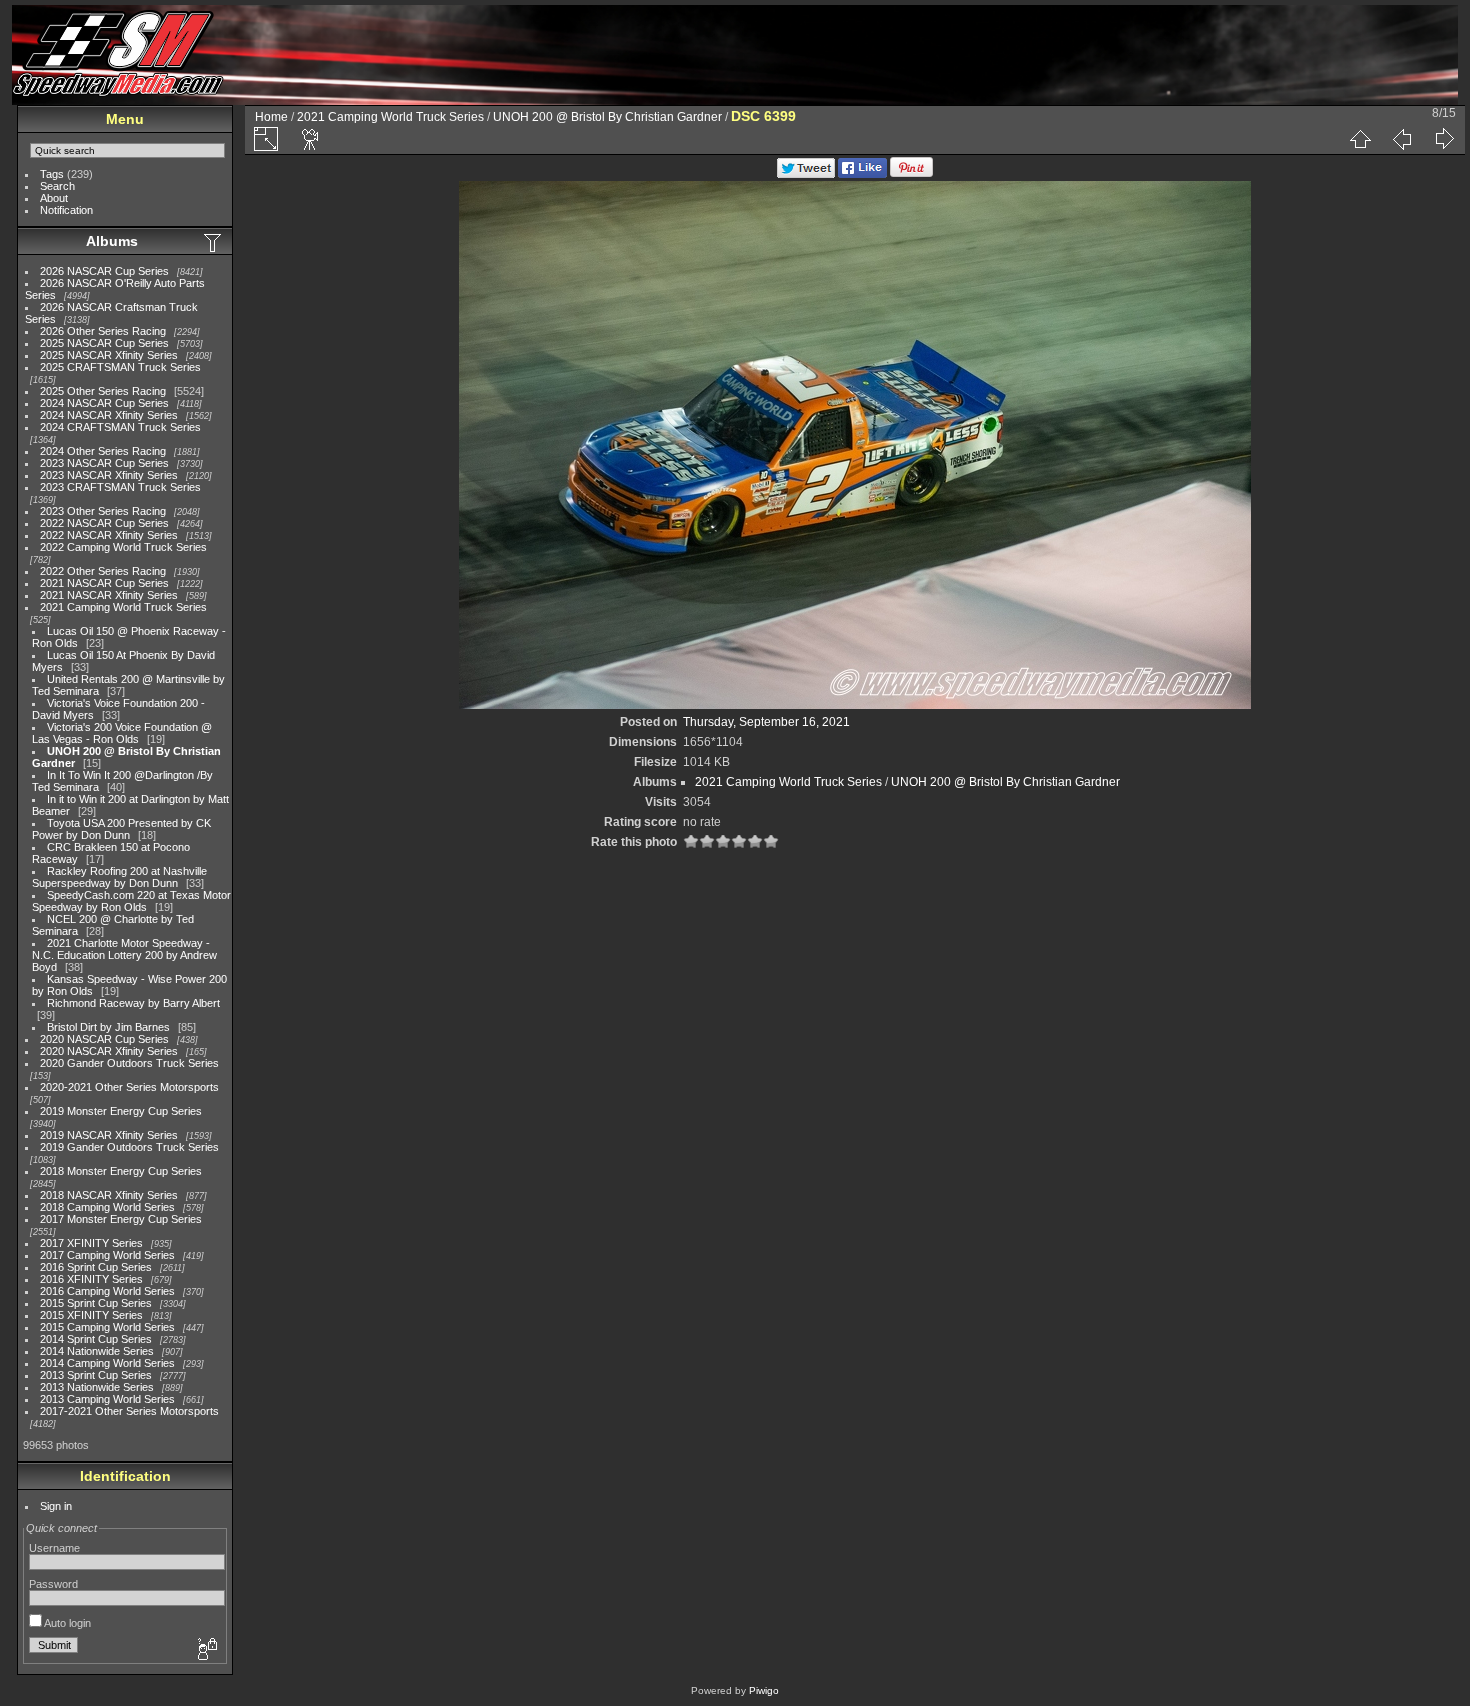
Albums (112, 241)
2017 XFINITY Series (91, 1243)
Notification (66, 210)
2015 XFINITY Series (91, 1315)
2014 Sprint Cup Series (96, 1339)
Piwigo (764, 1690)
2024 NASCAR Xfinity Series (109, 415)
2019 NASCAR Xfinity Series (109, 1135)
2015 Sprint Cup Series (96, 1303)
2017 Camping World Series (107, 1255)
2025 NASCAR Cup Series (104, 343)
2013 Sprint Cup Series (96, 1375)
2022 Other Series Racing (103, 571)
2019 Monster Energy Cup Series (121, 1111)
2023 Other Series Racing (103, 511)
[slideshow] (311, 139)
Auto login (66, 1623)
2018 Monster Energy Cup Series (121, 1171)
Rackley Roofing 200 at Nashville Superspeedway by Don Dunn (119, 877)
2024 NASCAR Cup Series (104, 403)
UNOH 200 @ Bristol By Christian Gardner (607, 117)
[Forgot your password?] (206, 1650)
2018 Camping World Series (107, 1207)
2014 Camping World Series (107, 1363)
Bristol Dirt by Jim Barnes (108, 1027)
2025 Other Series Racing (103, 391)
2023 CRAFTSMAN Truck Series (120, 487)
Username (54, 1548)
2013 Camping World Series (107, 1399)
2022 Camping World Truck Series (123, 547)
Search (57, 186)
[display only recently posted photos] (214, 242)
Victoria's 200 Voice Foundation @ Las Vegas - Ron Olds (122, 733)
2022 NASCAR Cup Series (104, 523)
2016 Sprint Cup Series (96, 1267)
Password (53, 1584)
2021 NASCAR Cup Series (104, 583)
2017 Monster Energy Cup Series (121, 1219)
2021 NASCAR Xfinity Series (109, 595)
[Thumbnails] (1360, 139)
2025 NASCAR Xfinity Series (109, 355)
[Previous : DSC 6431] (1402, 139)
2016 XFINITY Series (91, 1279)
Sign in (56, 1506)
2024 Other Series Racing (103, 451)
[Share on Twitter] (806, 174)
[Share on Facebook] (862, 174)
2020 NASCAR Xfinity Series (109, 1051)
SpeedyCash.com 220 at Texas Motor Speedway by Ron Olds (131, 901)
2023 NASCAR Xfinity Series (109, 475)
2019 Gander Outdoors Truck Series (129, 1147)
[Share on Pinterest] (911, 174)
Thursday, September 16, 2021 (766, 722)
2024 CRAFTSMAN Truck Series (120, 427)
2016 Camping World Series (107, 1291)
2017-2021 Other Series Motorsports (129, 1411)
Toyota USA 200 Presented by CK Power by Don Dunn (121, 829)
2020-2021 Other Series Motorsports (129, 1087)
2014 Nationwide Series (97, 1351)
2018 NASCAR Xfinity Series (109, 1195)
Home (271, 117)
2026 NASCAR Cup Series (104, 271)
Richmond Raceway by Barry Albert (133, 1003)
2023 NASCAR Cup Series (104, 463)
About (54, 198)
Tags (52, 174)
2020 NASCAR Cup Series (104, 1039)
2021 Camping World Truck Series (123, 607)
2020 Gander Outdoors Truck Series (129, 1063)
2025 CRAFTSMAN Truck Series (120, 367)
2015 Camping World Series (107, 1327)
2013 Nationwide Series (97, 1387)
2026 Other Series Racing (103, 331)
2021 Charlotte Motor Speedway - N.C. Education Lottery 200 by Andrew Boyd (124, 955)
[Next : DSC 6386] (1444, 139)
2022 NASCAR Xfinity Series (109, 535)
